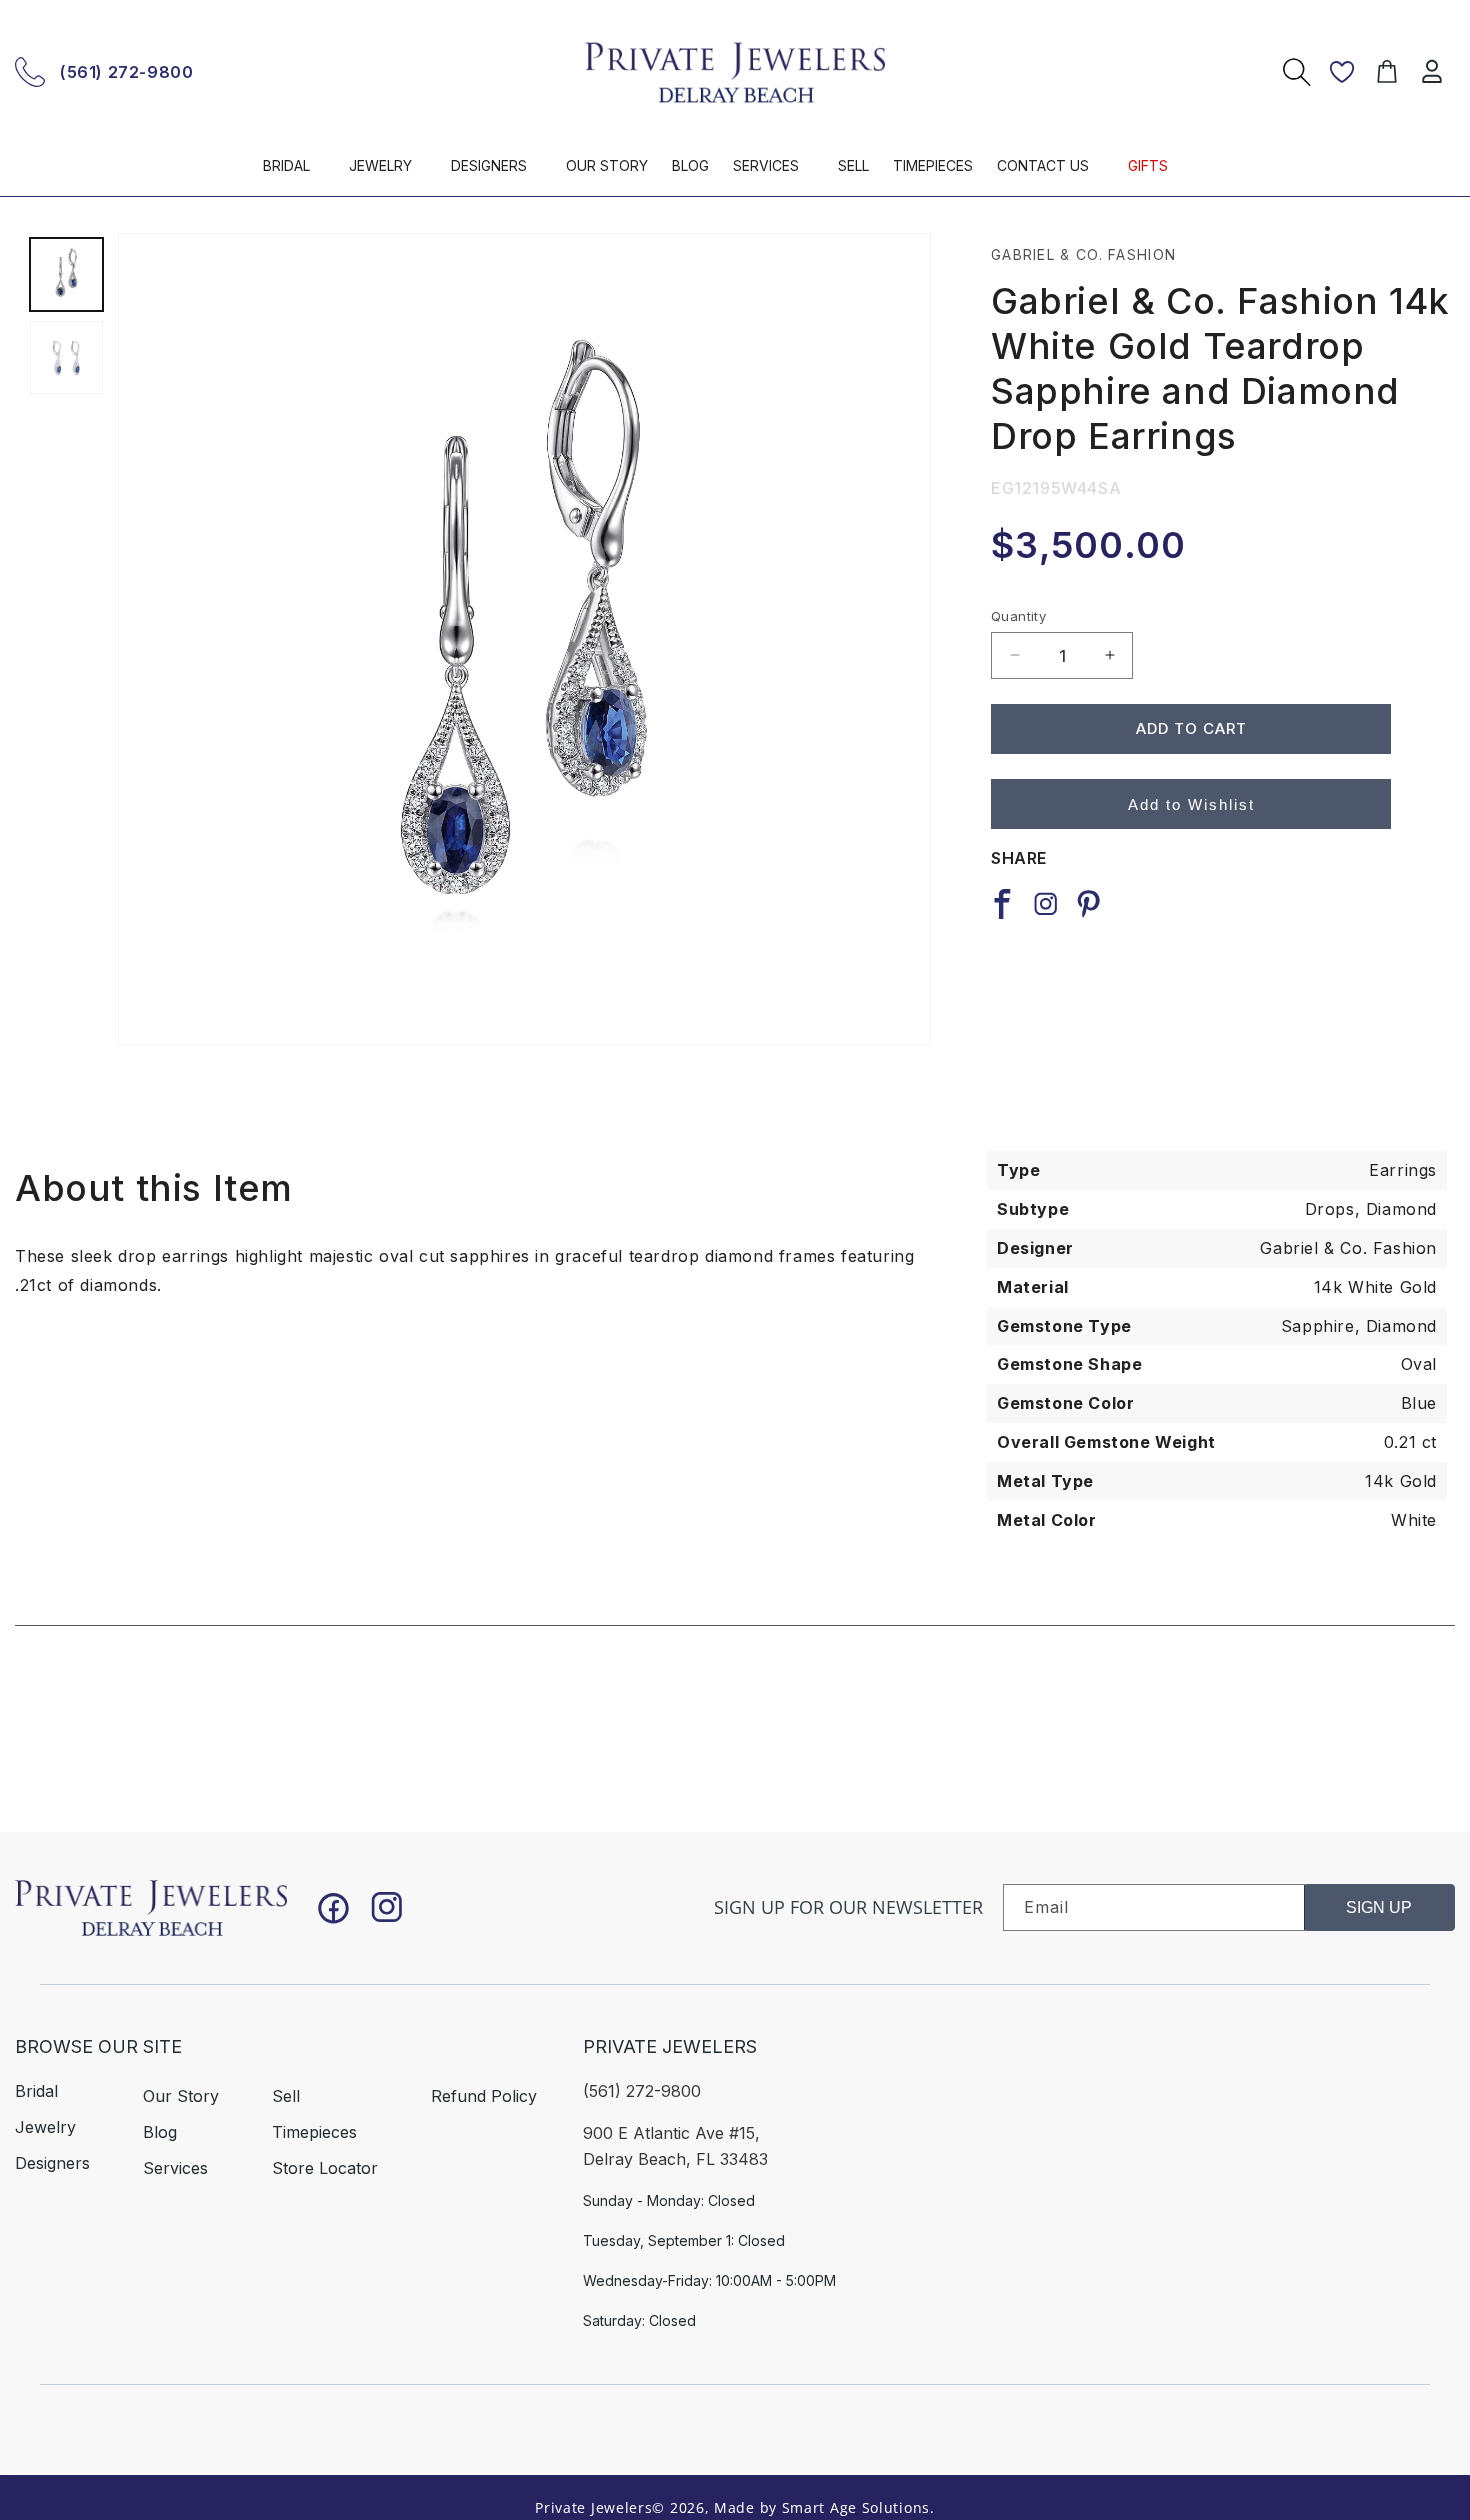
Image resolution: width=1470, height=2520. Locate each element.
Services (175, 2168)
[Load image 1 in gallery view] (66, 274)
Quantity (1018, 615)
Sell (286, 2096)
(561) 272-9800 (126, 72)
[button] (294, 175)
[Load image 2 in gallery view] (66, 357)
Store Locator (325, 2168)
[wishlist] (1342, 72)
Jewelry (45, 2127)
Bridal (36, 2091)
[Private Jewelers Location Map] (1203, 2141)
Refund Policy (484, 2096)
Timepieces (314, 2132)
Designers (52, 2163)
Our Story (181, 2096)
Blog (160, 2132)
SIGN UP (1379, 1907)
